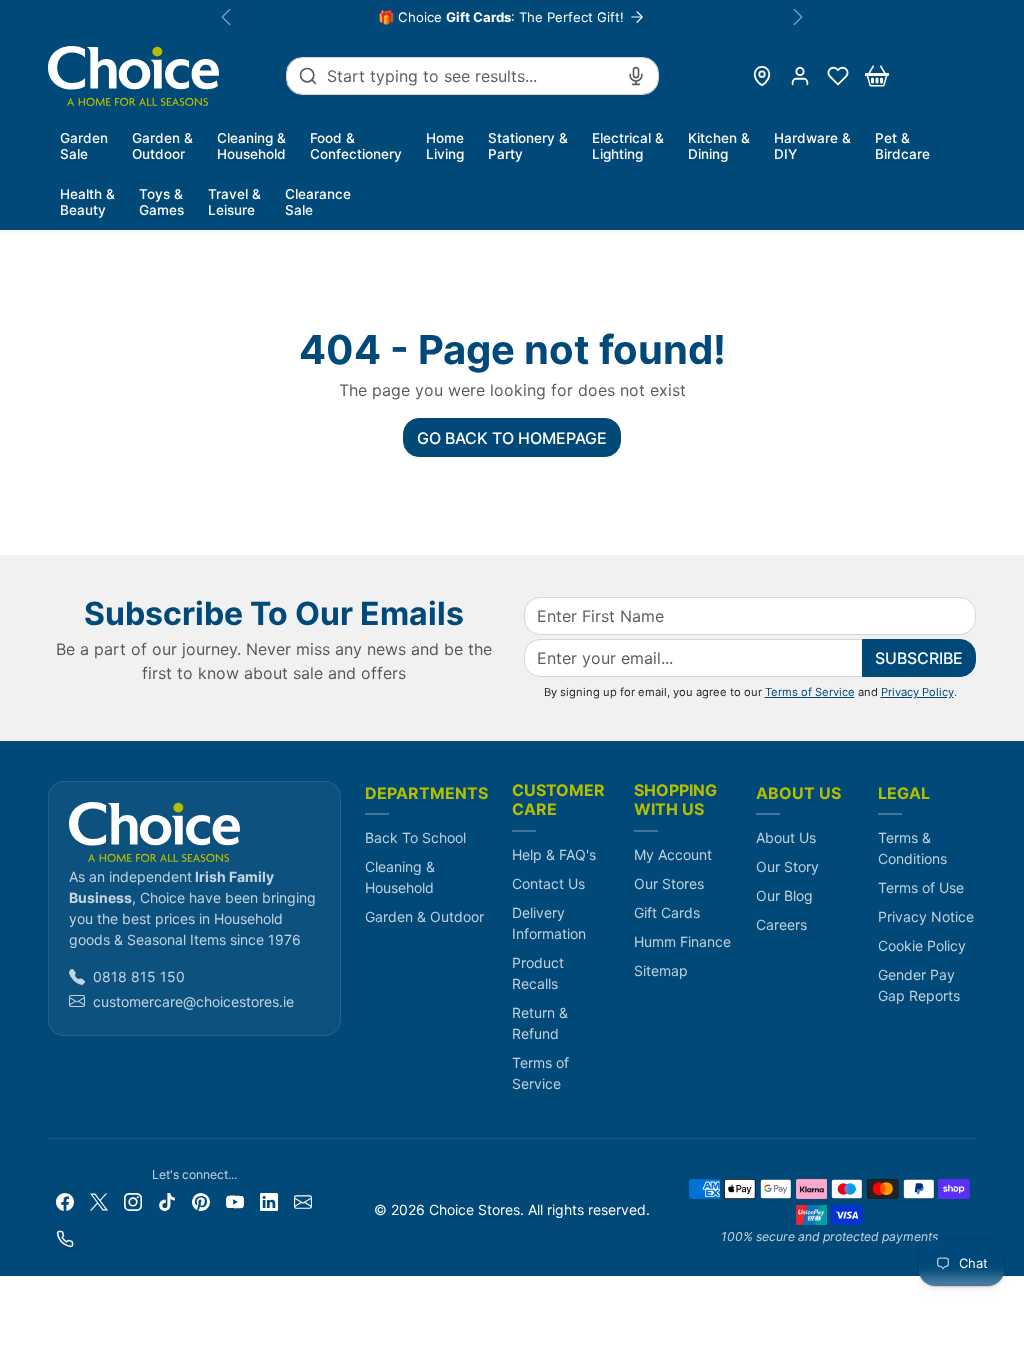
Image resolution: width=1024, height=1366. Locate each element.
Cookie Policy (922, 945)
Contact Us (548, 883)
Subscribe (919, 658)
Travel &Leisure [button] (234, 202)
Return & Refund (540, 1023)
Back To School (415, 837)
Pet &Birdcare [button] (902, 146)
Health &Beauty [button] (87, 202)
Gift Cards (667, 912)
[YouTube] (235, 1200)
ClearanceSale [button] (318, 202)
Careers (781, 924)
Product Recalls (538, 973)
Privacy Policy (917, 692)
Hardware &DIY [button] (812, 146)
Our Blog (784, 895)
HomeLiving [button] (445, 146)
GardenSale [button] (84, 146)
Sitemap (661, 970)
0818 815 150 (139, 976)
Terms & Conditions (912, 848)
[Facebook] (65, 1200)
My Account (673, 854)
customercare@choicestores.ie (193, 1001)
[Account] (800, 76)
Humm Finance (682, 941)
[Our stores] (762, 76)
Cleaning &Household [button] (251, 146)
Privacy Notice (926, 916)
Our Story (787, 866)
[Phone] (65, 1237)
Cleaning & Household (400, 877)
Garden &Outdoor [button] (162, 146)
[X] (99, 1200)
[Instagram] (133, 1200)
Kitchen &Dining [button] (719, 146)
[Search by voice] (636, 76)
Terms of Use (921, 887)
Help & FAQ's (554, 854)
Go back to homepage (512, 438)
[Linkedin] (269, 1200)
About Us (786, 837)
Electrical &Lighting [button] (628, 146)
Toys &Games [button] (161, 202)
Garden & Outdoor (424, 916)
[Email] (303, 1200)
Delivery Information (549, 923)
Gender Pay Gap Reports (919, 985)
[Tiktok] (167, 1200)
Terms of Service (810, 692)
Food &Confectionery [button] (356, 146)
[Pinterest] (201, 1200)
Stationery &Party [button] (528, 146)
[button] (838, 76)
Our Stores (669, 883)
